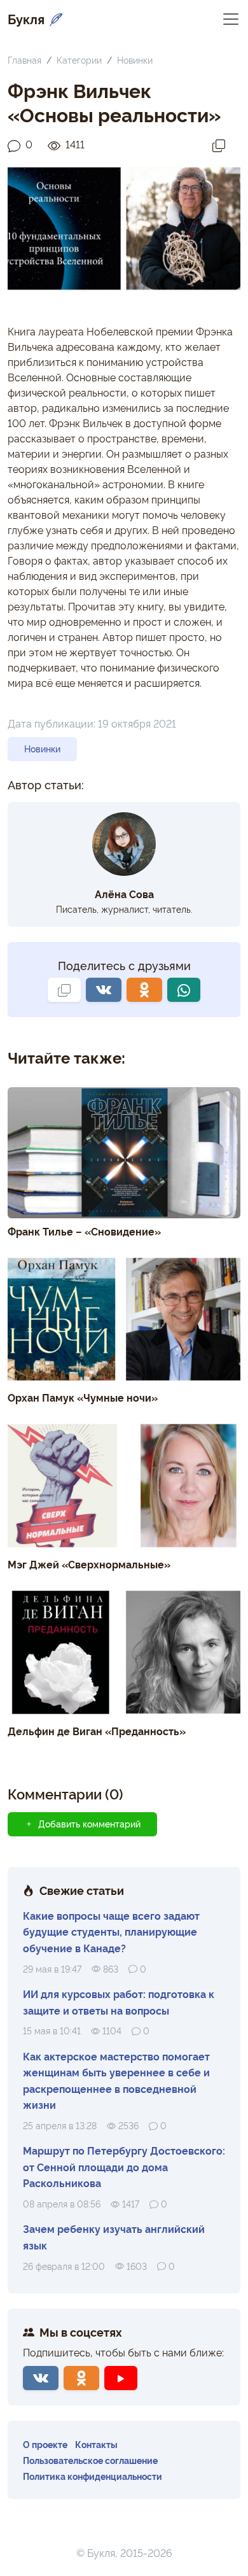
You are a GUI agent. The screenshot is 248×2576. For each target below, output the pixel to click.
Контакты (96, 2444)
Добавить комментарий (89, 1824)
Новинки (135, 60)
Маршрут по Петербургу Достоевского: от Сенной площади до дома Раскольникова (124, 2166)
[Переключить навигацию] (231, 18)
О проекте (45, 2444)
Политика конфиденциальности (93, 2476)
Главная (24, 60)
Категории (79, 60)
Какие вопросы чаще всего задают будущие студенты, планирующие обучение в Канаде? (111, 1932)
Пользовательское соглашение (90, 2460)
